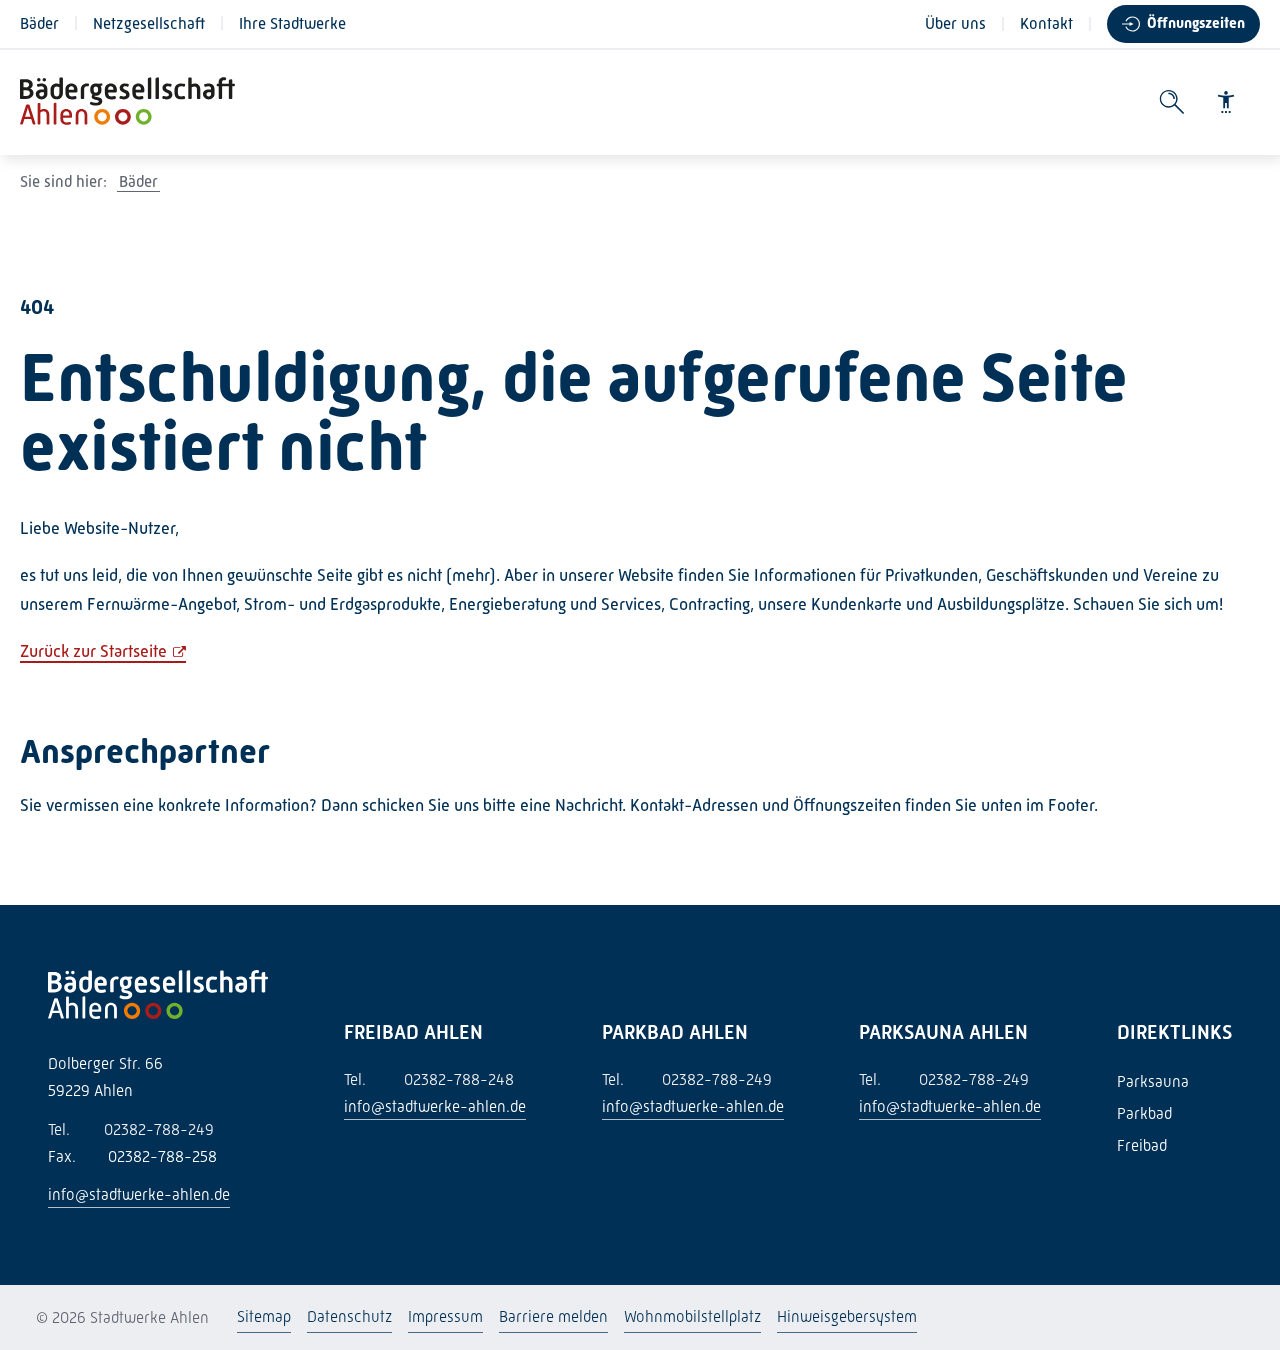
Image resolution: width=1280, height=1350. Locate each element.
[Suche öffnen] (1172, 103)
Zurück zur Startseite (93, 651)
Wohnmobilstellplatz (692, 1316)
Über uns (955, 23)
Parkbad (1144, 1113)
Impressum (445, 1316)
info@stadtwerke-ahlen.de (139, 1194)
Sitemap (264, 1316)
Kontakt (1046, 23)
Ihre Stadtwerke (292, 23)
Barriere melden (553, 1316)
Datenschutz (349, 1316)
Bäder (39, 23)
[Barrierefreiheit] (1226, 102)
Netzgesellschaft (149, 23)
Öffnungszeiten (1196, 23)
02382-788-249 (131, 1129)
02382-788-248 (429, 1079)
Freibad (1142, 1145)
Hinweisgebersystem (847, 1316)
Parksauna (1153, 1081)
